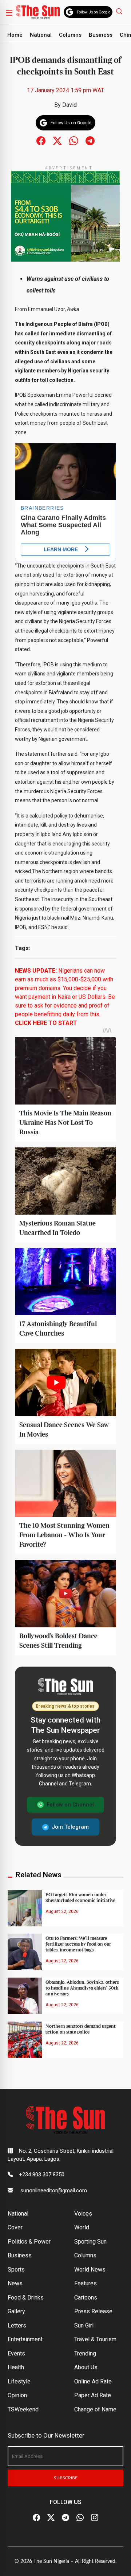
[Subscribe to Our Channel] (65, 2518)
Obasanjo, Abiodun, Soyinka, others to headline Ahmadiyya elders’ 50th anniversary (82, 1988)
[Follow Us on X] (51, 2518)
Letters (17, 2325)
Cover (15, 2227)
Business (101, 35)
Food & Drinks (26, 2298)
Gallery (16, 2311)
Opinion (17, 2395)
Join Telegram (70, 1827)
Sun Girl (84, 2325)
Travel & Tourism (95, 2339)
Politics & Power (29, 2242)
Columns (70, 35)
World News (90, 2270)
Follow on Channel (70, 1805)
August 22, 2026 (62, 1911)
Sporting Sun (90, 2242)
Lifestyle (19, 2381)
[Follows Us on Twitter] (57, 140)
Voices (83, 2214)
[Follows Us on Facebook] (41, 140)
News (15, 2283)
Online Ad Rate (93, 2381)
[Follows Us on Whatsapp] (74, 140)
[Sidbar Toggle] (9, 12)
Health (16, 2367)
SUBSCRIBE (66, 2478)
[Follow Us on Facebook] (36, 2518)
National (41, 35)
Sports (16, 2270)
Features (86, 2283)
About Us (86, 2367)
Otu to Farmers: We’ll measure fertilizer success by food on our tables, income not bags (78, 1944)
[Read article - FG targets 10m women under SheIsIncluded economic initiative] (25, 1908)
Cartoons (86, 2298)
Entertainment (25, 2339)
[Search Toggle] (120, 11)
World (82, 2227)
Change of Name (95, 2409)
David (70, 105)
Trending (85, 2353)
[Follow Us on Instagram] (95, 2518)
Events (16, 2353)
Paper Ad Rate (93, 2395)
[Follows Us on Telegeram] (90, 140)
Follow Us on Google (94, 12)
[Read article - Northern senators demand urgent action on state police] (25, 2039)
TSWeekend (23, 2409)
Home (15, 35)
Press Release (93, 2311)
